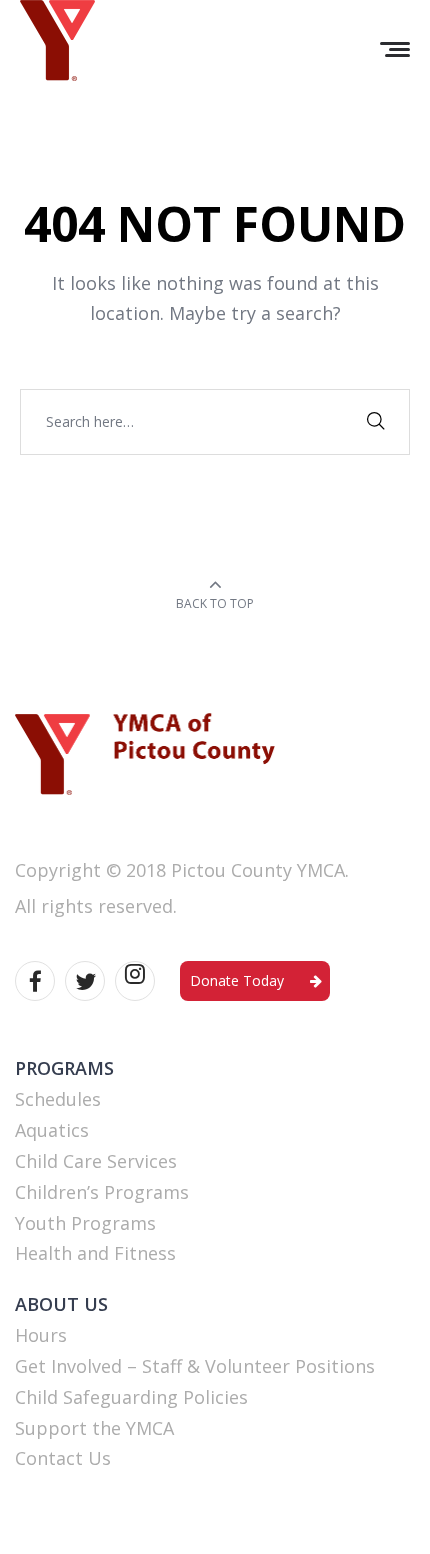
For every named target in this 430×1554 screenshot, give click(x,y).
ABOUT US (61, 1304)
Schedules (58, 1099)
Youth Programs (85, 1223)
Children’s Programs (102, 1192)
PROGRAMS (64, 1068)
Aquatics (52, 1130)
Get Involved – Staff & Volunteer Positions (195, 1366)
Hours (41, 1335)
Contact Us (63, 1458)
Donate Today (237, 980)
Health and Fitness (95, 1253)
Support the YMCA (94, 1428)
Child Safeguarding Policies (131, 1397)
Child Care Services (96, 1161)
